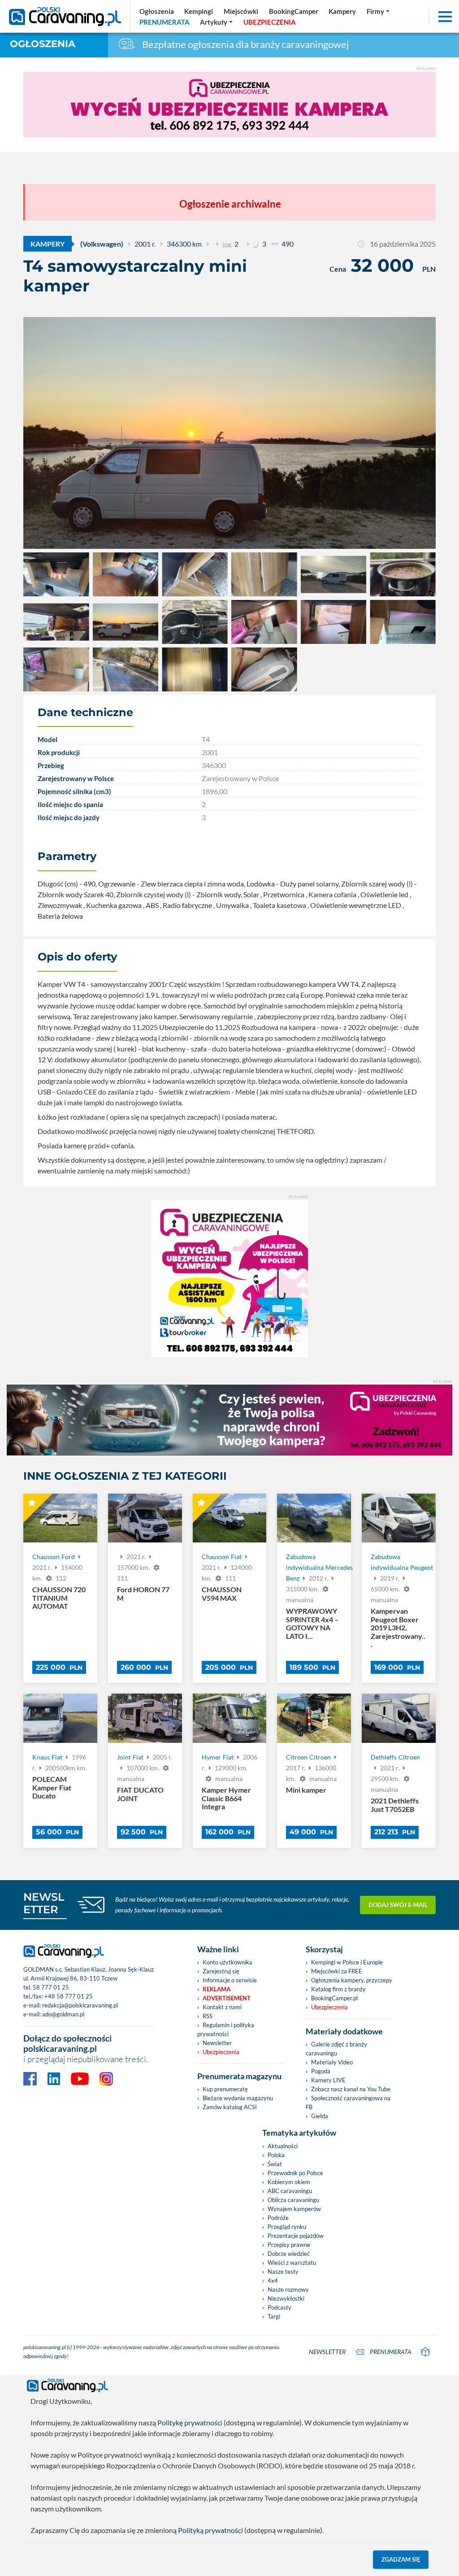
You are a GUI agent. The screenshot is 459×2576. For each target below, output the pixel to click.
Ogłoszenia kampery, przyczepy (352, 1980)
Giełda (320, 2116)
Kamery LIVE (328, 2080)
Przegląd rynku (287, 2227)
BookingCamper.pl (334, 1998)
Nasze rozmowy (288, 2289)
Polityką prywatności (210, 2530)
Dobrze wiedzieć (289, 2254)
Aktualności (283, 2146)
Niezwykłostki (286, 2298)
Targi (274, 2316)
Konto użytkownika (227, 1962)
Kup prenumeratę (225, 2089)
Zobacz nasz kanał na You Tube (351, 2089)
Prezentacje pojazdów (296, 2236)
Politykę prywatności (190, 2422)
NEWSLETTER (44, 1903)
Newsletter (217, 2043)
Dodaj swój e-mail (398, 1905)
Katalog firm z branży (338, 1989)
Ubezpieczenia (221, 2052)
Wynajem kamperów (294, 2209)
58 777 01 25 (51, 1987)
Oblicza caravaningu (293, 2200)
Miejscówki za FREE (337, 1971)
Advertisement (227, 1998)
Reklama (217, 1989)
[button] (217, 22)
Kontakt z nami (222, 2007)
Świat (275, 2164)
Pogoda (321, 2071)
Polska (276, 2155)
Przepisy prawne (289, 2245)
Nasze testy (283, 2272)
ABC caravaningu (290, 2191)
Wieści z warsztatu (292, 2263)
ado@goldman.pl (63, 2014)
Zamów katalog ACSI (230, 2107)
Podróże (278, 2218)
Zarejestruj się (221, 1971)
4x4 (273, 2281)
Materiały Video (332, 2062)
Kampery (48, 244)
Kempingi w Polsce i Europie (347, 1962)
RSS (208, 2016)
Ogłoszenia (43, 44)
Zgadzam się (401, 2559)
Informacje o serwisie (230, 1980)
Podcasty (279, 2307)
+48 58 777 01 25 (69, 1996)
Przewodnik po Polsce (295, 2173)
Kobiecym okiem (289, 2182)
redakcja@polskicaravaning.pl (80, 2005)
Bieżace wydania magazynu (238, 2098)
